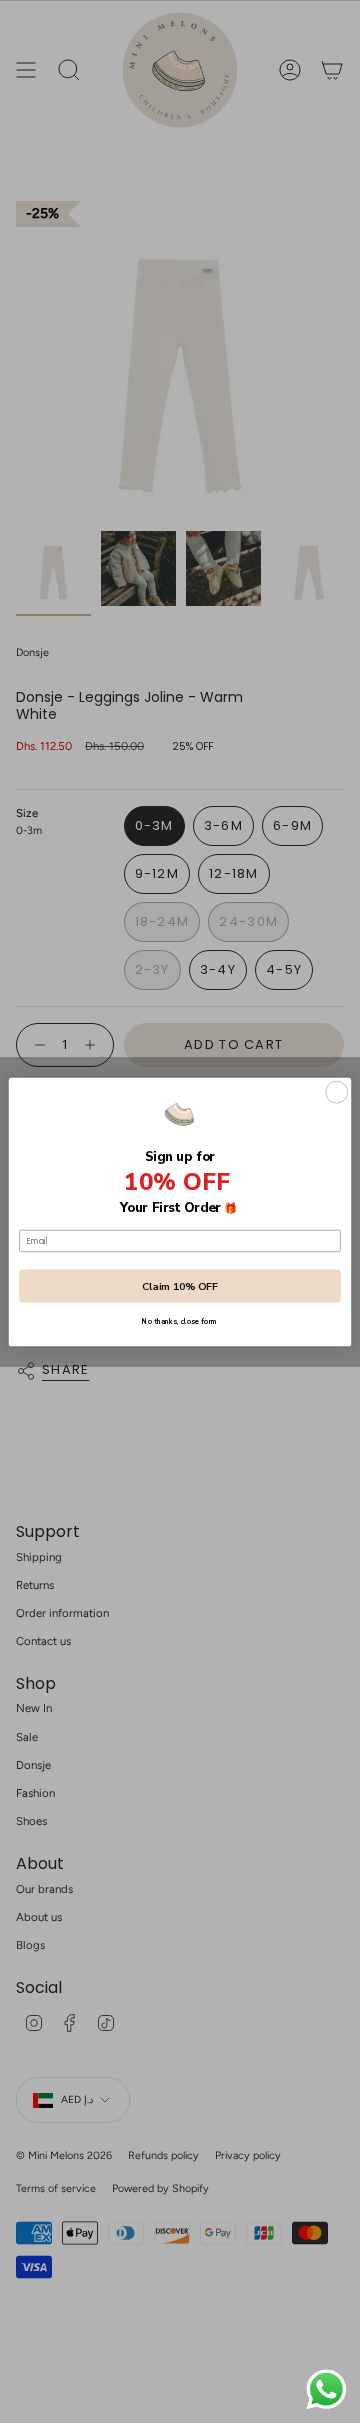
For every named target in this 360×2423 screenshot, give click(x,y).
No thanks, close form (179, 1322)
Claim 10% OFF (180, 1285)
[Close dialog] (337, 1092)
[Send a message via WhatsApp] (326, 2389)
